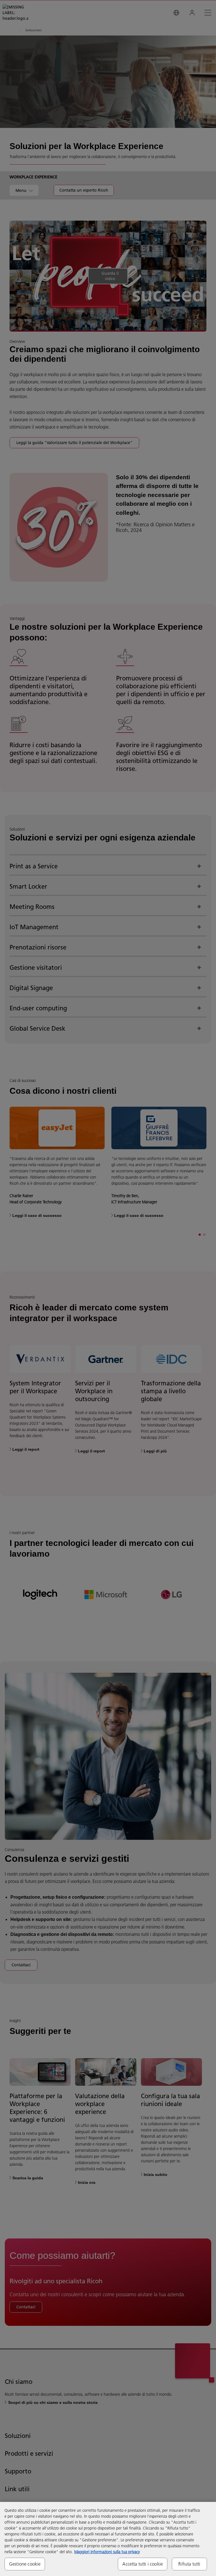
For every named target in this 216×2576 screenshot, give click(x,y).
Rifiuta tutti (189, 2564)
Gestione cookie (25, 2564)
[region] (108, 2539)
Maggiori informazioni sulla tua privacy (107, 2552)
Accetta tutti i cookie (143, 2564)
